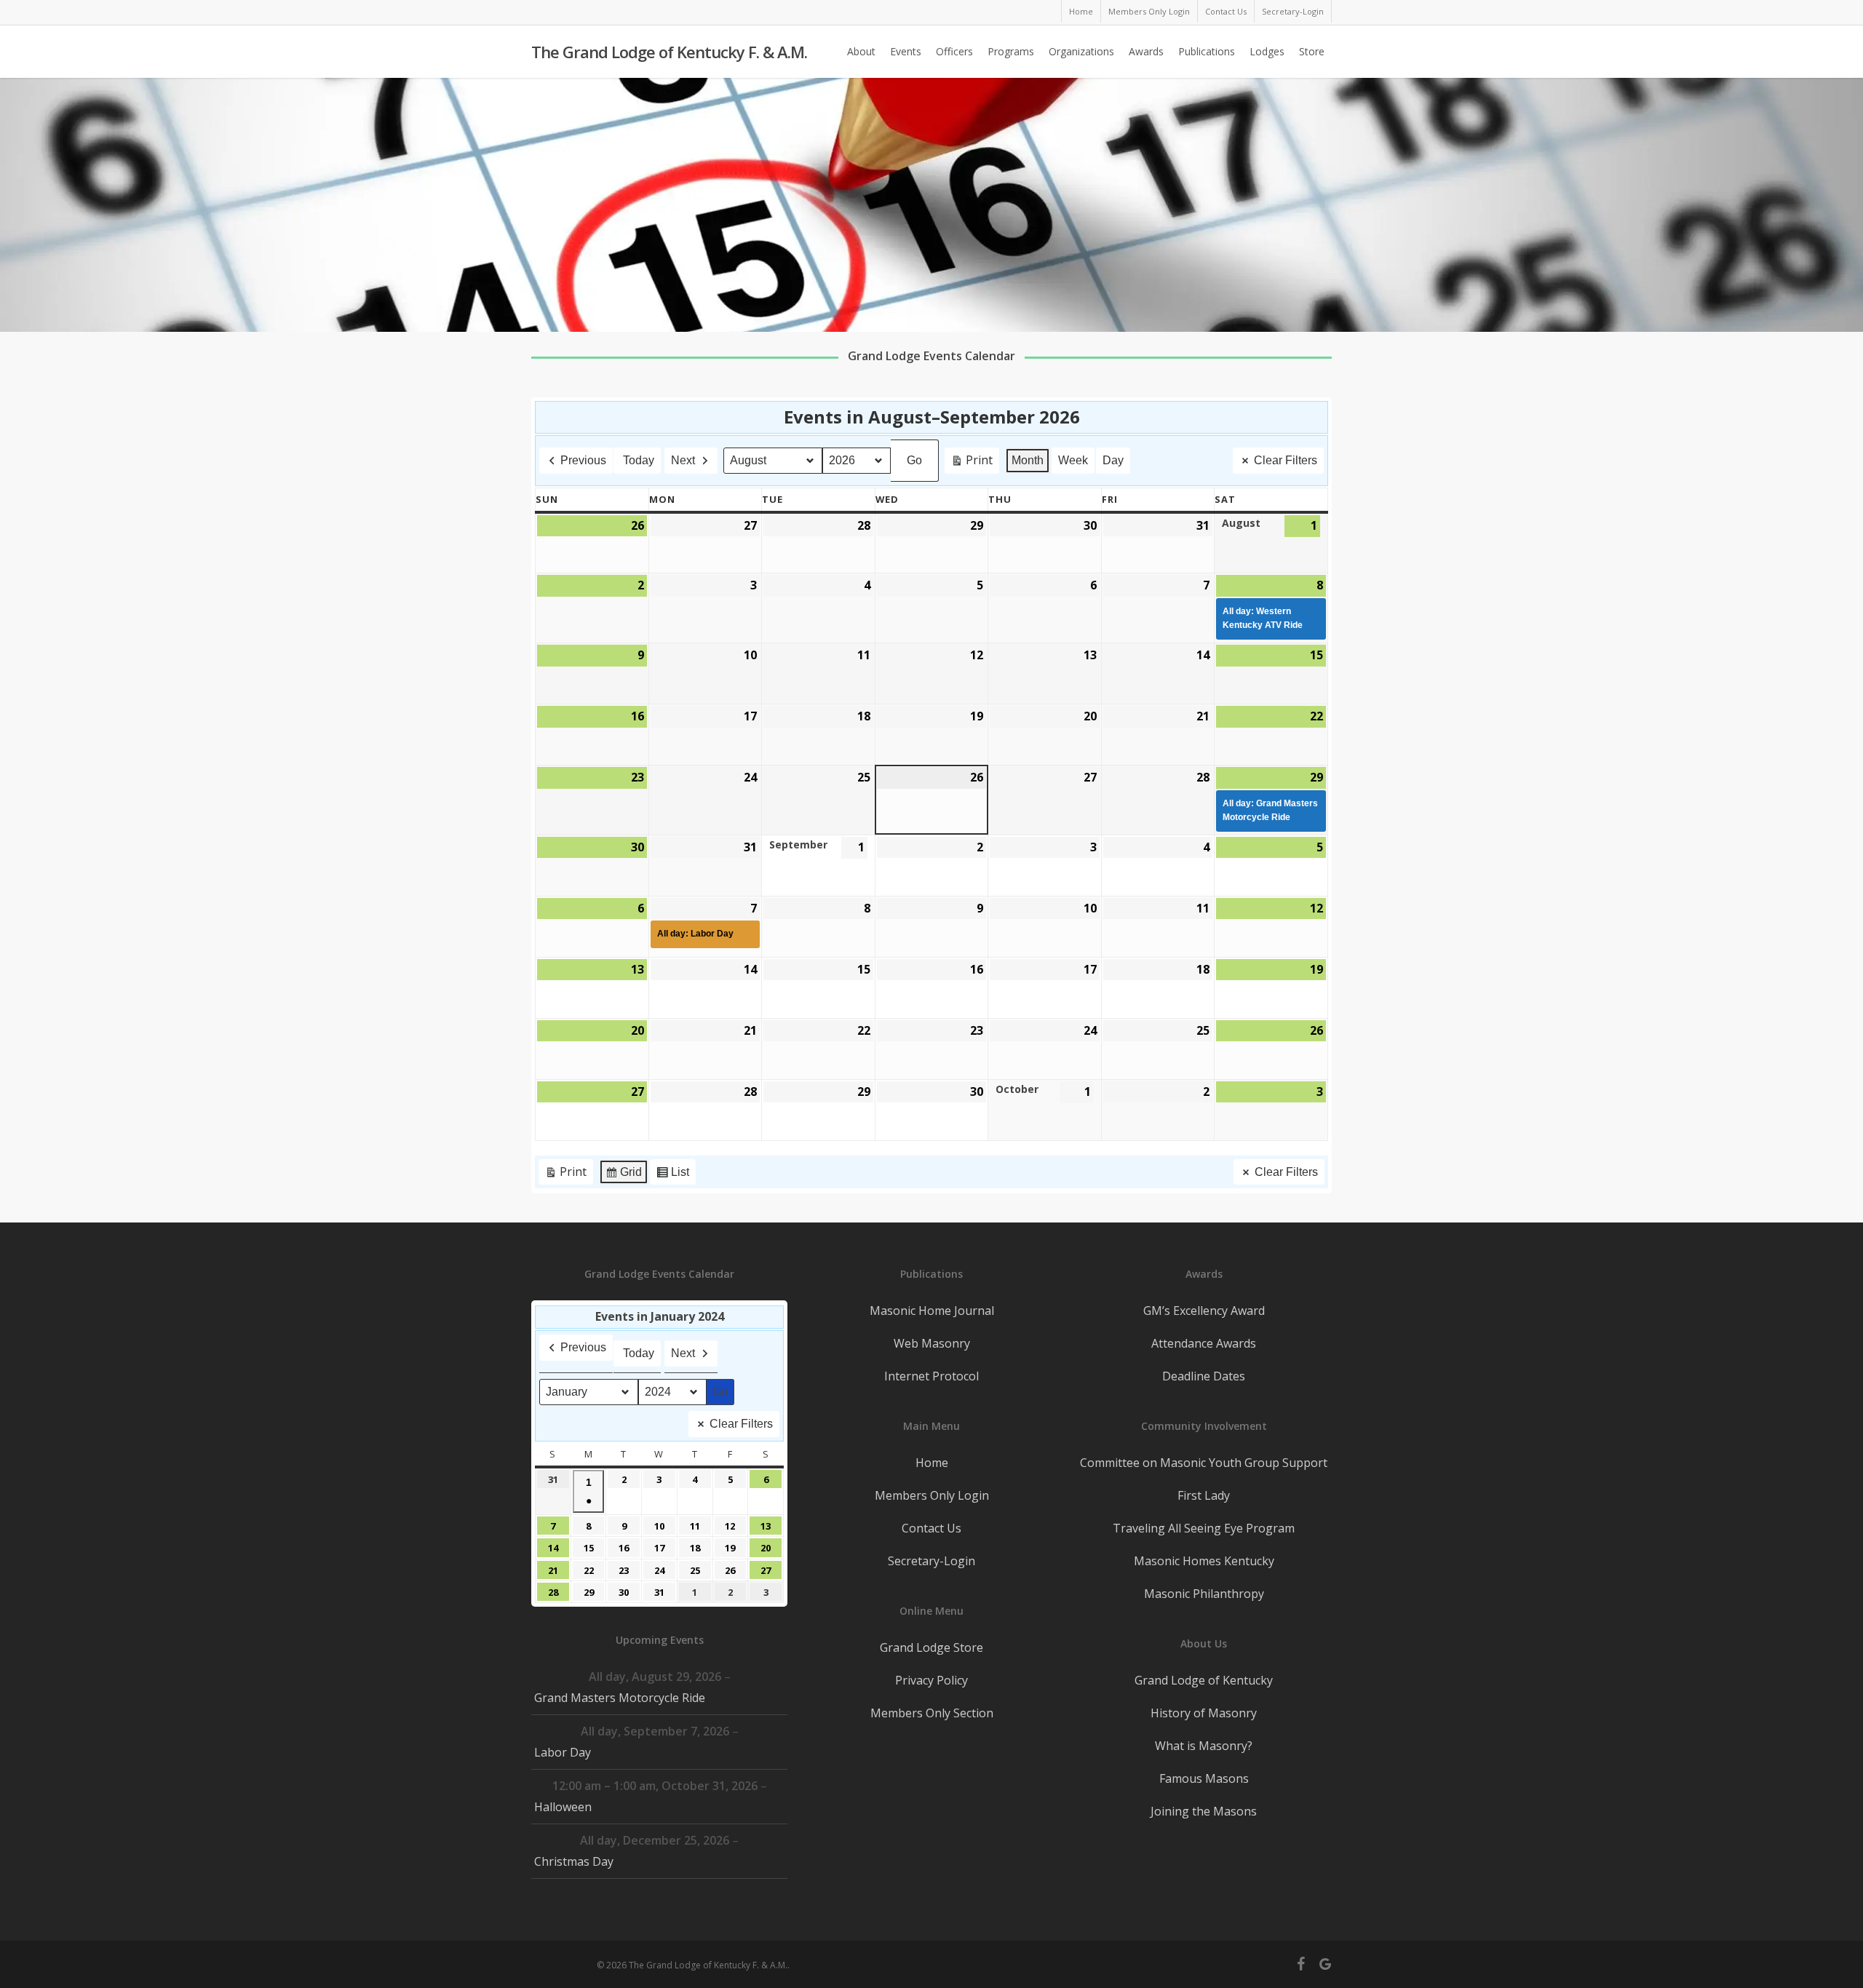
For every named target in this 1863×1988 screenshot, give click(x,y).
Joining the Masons (1204, 1811)
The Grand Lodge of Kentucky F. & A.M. (669, 52)
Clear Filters (1286, 460)
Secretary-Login (931, 1561)
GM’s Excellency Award (1204, 1311)
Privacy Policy (931, 1680)
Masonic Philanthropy (1204, 1594)
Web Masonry (932, 1343)
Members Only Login (932, 1495)
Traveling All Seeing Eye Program (1204, 1528)
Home (932, 1463)
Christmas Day (574, 1861)
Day (1113, 460)
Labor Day (563, 1752)
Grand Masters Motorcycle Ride (620, 1698)
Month (1028, 460)
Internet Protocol (931, 1376)
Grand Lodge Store (931, 1647)
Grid (623, 1176)
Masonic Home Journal (932, 1311)
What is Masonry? (1204, 1746)
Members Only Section (932, 1713)
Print (972, 463)
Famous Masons (1204, 1778)
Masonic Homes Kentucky (1204, 1561)
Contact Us (931, 1528)
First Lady (1204, 1495)
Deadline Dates (1204, 1376)
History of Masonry (1204, 1713)
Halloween (563, 1807)
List (672, 1176)
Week (1073, 460)
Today (639, 460)
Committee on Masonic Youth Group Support (1204, 1463)
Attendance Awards (1204, 1343)
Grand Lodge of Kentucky (1204, 1680)
